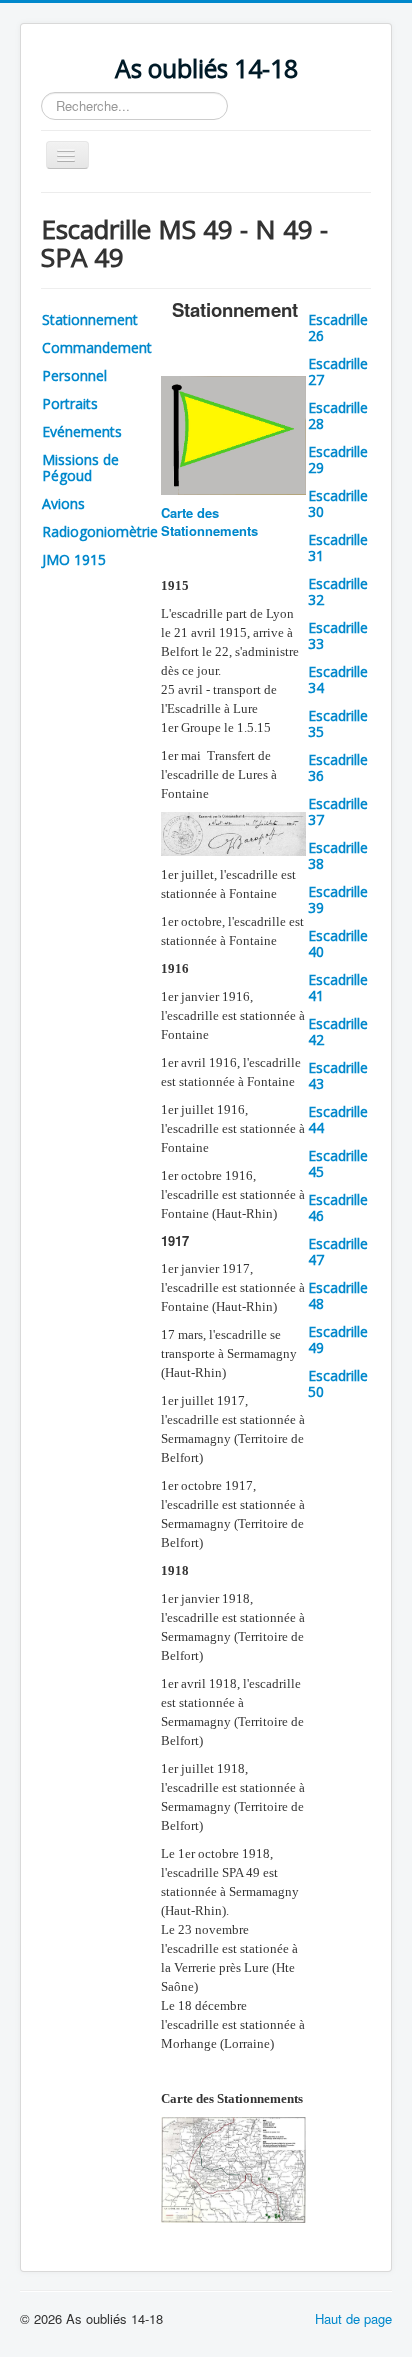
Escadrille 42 (338, 1031)
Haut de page (353, 2318)
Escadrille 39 (338, 899)
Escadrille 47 (338, 1251)
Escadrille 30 (338, 503)
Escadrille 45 (338, 1163)
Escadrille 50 (338, 1383)
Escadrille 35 (338, 723)
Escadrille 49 (338, 1339)
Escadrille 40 (338, 943)
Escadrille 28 (338, 415)
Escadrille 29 (338, 459)
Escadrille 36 (338, 767)
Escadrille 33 (338, 635)
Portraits (70, 403)
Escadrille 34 (338, 679)
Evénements (82, 431)
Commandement (97, 347)
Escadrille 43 (338, 1075)
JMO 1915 (74, 559)
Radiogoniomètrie (100, 531)
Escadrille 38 (338, 855)
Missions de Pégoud (80, 467)
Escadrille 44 (338, 1119)
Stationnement (90, 319)
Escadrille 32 (338, 591)
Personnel (74, 375)
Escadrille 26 (338, 327)
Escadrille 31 (338, 547)
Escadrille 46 (338, 1207)
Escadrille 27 (338, 371)
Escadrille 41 (338, 987)
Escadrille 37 (338, 811)
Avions (63, 503)
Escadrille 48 (338, 1295)
